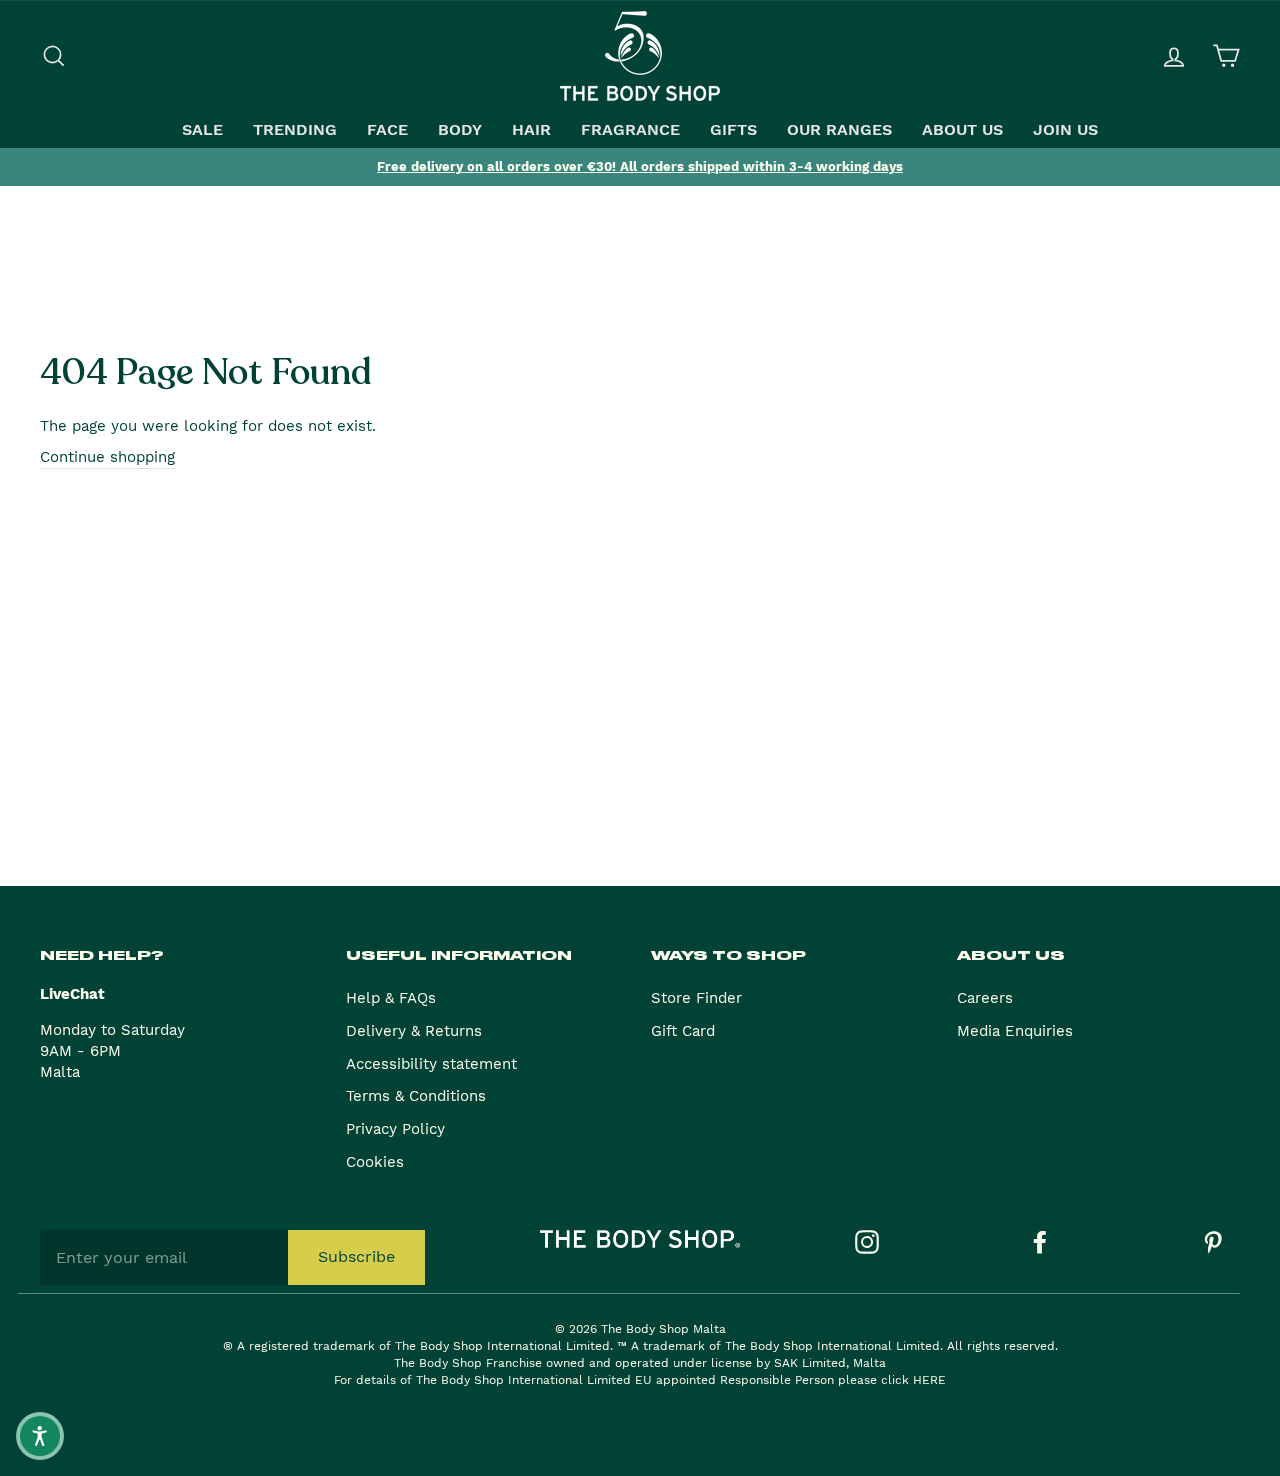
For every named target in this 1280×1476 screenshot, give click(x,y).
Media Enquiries (1015, 1031)
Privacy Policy (395, 1129)
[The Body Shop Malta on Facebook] (1040, 1242)
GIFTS (733, 130)
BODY (460, 130)
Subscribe (356, 1256)
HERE (929, 1380)
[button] (40, 1436)
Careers (985, 998)
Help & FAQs (391, 998)
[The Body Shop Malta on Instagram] (867, 1242)
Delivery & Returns (414, 1031)
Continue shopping (107, 457)
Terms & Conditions (416, 1096)
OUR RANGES (839, 130)
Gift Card (683, 1031)
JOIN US (1065, 130)
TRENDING (295, 130)
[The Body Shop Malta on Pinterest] (1213, 1242)
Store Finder (696, 998)
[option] (640, 167)
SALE (202, 130)
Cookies (375, 1162)
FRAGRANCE (630, 130)
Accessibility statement (431, 1064)
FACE (387, 130)
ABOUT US (962, 130)
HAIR (531, 130)
